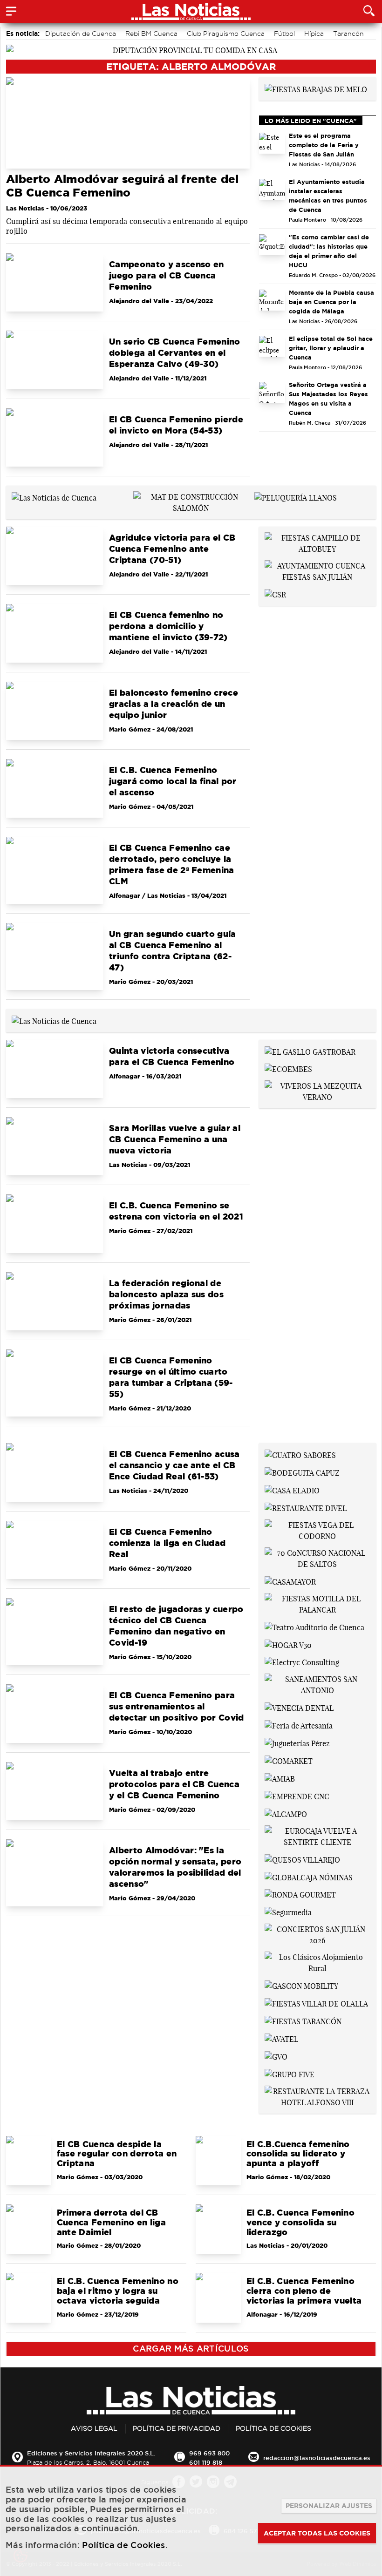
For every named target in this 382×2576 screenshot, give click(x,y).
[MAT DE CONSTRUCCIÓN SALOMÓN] (191, 502)
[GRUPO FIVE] (290, 2074)
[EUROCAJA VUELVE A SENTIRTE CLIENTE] (317, 1836)
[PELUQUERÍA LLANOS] (296, 497)
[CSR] (275, 594)
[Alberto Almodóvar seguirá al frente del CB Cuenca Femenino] (128, 123)
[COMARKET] (289, 1760)
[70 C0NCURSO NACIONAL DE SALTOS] (317, 1558)
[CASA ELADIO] (292, 1490)
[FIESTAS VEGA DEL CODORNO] (317, 1530)
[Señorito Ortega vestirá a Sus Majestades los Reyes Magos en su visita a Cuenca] (272, 392)
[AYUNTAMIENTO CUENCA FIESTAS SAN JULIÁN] (317, 570)
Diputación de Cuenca (81, 34)
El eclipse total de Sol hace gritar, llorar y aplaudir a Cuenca (331, 348)
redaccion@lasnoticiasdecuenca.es (317, 2458)
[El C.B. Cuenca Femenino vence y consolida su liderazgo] (218, 2229)
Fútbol (284, 34)
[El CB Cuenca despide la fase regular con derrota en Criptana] (29, 2161)
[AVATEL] (281, 2038)
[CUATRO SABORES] (300, 1454)
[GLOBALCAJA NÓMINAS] (309, 1877)
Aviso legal (94, 2428)
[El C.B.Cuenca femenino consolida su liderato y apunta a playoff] (218, 2161)
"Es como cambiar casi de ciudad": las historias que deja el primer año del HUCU (329, 251)
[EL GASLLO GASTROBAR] (310, 1051)
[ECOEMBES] (288, 1069)
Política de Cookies (273, 2428)
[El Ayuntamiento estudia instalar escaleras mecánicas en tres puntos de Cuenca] (272, 189)
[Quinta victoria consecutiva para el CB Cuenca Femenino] (55, 1069)
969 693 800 (209, 2453)
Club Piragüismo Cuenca (226, 34)
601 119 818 (206, 2462)
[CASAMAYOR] (290, 1581)
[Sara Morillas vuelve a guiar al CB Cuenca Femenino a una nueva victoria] (55, 1146)
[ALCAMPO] (286, 1813)
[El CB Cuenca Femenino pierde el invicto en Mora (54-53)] (55, 437)
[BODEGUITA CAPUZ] (302, 1472)
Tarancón (348, 34)
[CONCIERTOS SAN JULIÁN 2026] (317, 1934)
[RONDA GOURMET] (300, 1894)
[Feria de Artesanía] (299, 1725)
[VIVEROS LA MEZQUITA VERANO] (317, 1091)
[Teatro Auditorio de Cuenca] (314, 1627)
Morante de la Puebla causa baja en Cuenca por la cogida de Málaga (331, 302)
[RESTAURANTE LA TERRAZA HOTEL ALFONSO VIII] (317, 2096)
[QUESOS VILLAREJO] (302, 1859)
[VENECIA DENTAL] (299, 1707)
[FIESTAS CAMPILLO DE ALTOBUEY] (317, 542)
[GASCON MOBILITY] (301, 1985)
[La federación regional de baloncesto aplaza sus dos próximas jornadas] (55, 1301)
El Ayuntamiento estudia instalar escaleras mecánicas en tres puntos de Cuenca (328, 196)
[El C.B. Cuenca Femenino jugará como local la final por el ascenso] (55, 788)
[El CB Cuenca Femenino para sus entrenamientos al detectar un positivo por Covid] (55, 1713)
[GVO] (276, 2056)
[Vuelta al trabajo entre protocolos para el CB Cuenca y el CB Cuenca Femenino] (55, 1791)
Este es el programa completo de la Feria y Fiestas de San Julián (324, 145)
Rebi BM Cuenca (151, 34)
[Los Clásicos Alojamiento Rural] (317, 1962)
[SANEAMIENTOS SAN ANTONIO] (317, 1684)
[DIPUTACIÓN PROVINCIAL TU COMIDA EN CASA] (191, 49)
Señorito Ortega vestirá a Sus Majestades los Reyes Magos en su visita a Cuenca (328, 399)
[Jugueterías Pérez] (297, 1742)
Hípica (314, 34)
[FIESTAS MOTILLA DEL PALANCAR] (317, 1603)
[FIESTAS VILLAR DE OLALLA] (316, 2003)
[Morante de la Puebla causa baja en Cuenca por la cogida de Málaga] (272, 300)
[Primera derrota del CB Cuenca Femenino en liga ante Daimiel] (29, 2229)
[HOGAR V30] (288, 1644)
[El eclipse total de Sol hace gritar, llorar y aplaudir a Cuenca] (272, 346)
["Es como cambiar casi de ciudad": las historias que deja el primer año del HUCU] (272, 245)
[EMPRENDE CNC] (297, 1796)
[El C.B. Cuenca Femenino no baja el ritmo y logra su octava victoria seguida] (29, 2298)
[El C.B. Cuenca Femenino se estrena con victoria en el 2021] (55, 1224)
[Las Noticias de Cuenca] (54, 497)
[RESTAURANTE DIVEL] (306, 1507)
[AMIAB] (280, 1778)
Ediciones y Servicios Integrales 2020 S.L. (91, 2453)
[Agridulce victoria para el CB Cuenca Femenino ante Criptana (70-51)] (55, 556)
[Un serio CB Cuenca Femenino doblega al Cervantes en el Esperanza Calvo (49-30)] (55, 360)
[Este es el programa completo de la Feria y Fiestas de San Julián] (272, 143)
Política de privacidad (177, 2428)
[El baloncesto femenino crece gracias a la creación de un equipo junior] (55, 711)
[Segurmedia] (288, 1912)
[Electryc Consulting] (302, 1662)
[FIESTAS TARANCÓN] (303, 2020)
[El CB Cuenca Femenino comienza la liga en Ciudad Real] (55, 1550)
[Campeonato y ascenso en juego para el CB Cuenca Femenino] (55, 282)
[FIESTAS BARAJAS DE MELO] (316, 88)
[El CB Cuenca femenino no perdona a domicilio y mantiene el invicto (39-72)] (55, 633)
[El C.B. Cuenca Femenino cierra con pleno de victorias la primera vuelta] (218, 2298)
